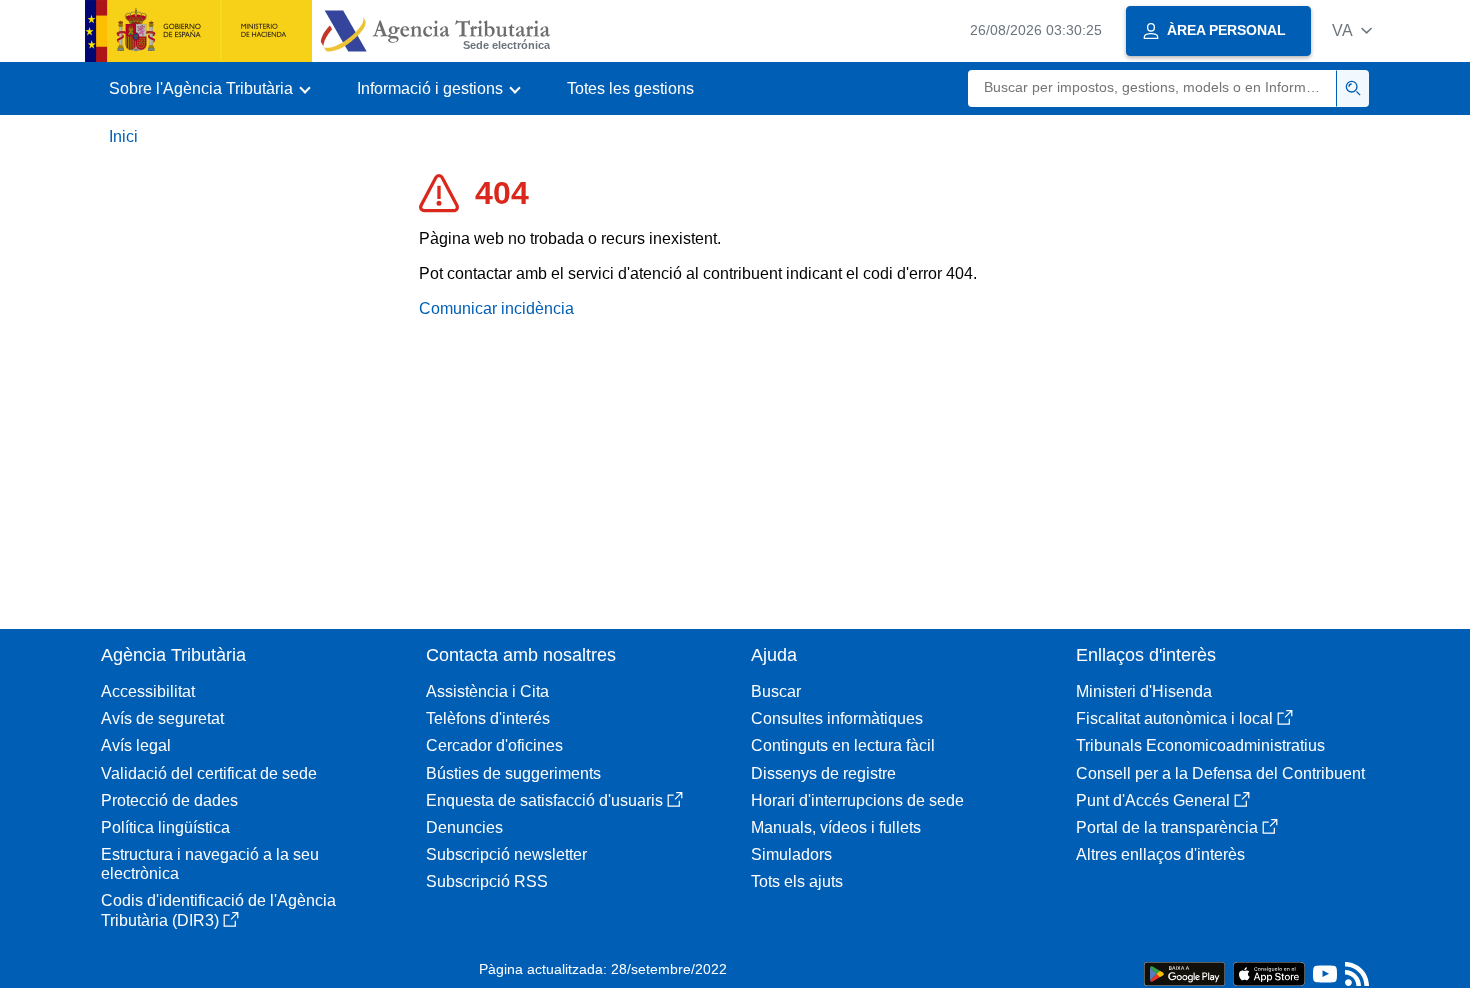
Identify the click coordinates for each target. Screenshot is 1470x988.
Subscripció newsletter (506, 854)
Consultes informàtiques (837, 718)
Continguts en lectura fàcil (843, 745)
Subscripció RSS (487, 881)
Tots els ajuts (797, 881)
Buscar (776, 691)
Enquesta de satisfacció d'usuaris (544, 800)
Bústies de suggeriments (513, 773)
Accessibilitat (148, 691)
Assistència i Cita (487, 691)
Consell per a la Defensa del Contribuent (1220, 773)
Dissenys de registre (823, 773)
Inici (123, 136)
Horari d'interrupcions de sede (857, 800)
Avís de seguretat (162, 718)
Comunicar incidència (496, 308)
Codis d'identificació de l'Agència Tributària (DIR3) (218, 910)
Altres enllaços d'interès (1160, 854)
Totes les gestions (630, 88)
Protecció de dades (169, 800)
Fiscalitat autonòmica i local (1174, 718)
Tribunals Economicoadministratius (1200, 745)
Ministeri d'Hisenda (1144, 691)
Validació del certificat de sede (209, 773)
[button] (1352, 30)
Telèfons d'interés (488, 718)
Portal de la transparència (1167, 827)
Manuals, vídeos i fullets (836, 827)
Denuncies (464, 827)
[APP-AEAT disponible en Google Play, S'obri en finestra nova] (1184, 972)
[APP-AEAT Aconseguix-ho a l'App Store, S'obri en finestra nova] (1269, 972)
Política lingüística (165, 827)
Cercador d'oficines (494, 745)
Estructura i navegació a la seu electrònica (210, 864)
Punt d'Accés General (1153, 800)
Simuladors (791, 854)
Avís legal (136, 745)
